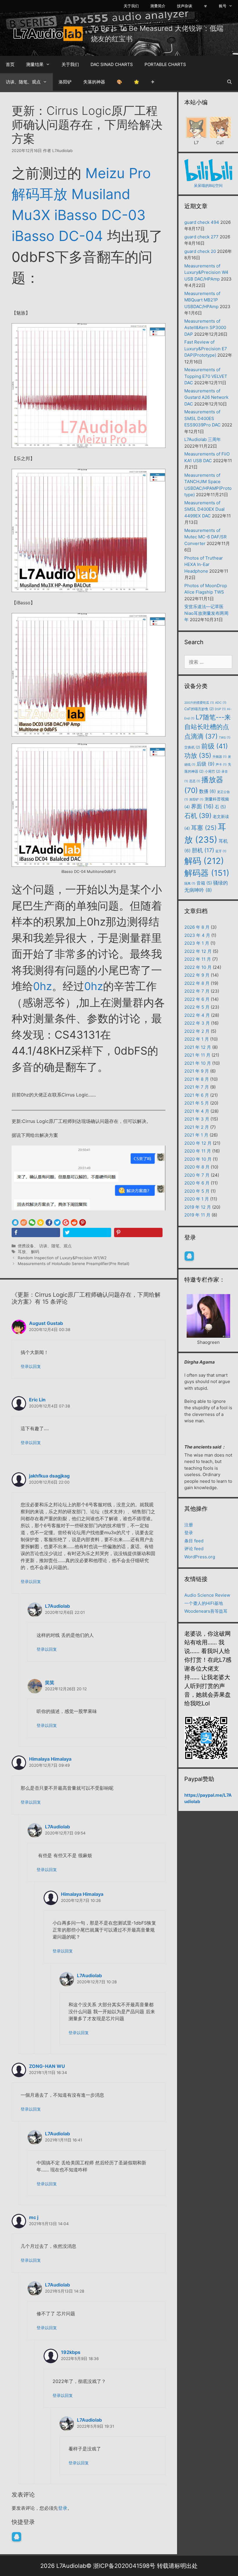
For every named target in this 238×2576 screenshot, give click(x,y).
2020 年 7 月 (197, 1175)
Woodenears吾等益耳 (206, 1611)
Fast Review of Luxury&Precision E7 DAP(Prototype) (206, 349)
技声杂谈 (185, 6)
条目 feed (194, 1541)
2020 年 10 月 (198, 1159)
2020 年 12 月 (198, 1143)
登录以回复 (31, 1366)
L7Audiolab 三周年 (203, 439)
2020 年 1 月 (197, 1199)
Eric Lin (37, 1400)
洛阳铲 (65, 82)
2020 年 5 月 (197, 1191)
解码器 (207, 873)
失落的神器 (94, 82)
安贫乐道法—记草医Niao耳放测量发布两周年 (206, 613)
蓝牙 (221, 851)
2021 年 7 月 (197, 1087)
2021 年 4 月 (197, 1111)
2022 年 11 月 (198, 959)
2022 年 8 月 (197, 983)
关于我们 (131, 6)
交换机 (192, 747)
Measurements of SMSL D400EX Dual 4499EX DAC (204, 509)
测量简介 (158, 6)
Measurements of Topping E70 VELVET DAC (206, 376)
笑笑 (50, 1682)
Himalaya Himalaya (50, 1759)
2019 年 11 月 (197, 1215)
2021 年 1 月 (196, 1135)
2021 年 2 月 (197, 1127)
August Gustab (46, 1323)
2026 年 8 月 (197, 927)
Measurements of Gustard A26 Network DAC (206, 397)
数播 (208, 791)
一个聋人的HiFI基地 (204, 1603)
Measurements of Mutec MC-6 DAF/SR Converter (205, 537)
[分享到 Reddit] (74, 1223)
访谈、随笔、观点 (23, 82)
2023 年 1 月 (197, 943)
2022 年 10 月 (198, 967)
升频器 (220, 757)
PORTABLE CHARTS (165, 64)
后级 (205, 764)
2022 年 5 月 (197, 1007)
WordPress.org (200, 1557)
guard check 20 (200, 251)
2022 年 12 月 (198, 951)
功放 (198, 755)
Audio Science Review (207, 1595)
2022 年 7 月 (197, 991)
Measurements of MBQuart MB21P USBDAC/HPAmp (202, 300)
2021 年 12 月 (198, 1047)
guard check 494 (202, 222)
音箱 (204, 883)
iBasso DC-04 (57, 236)
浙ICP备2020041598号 (124, 2566)
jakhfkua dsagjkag (49, 1476)
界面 (202, 806)
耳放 (22, 1252)
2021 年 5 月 (197, 1103)
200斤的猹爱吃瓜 (199, 703)
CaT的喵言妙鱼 (199, 709)
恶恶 (195, 781)
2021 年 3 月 (197, 1119)
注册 (189, 1525)
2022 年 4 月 (197, 1015)
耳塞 (204, 828)
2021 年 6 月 (197, 1095)
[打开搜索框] (229, 82)
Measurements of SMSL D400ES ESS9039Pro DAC (202, 418)
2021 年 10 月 (198, 1063)
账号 (223, 6)
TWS (225, 738)
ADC (221, 703)
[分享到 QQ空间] (40, 1223)
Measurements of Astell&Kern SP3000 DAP (205, 328)
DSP (220, 709)
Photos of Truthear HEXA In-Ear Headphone (204, 564)
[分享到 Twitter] (57, 1223)
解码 (35, 1252)
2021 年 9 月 (197, 1071)
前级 (214, 746)
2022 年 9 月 (197, 975)
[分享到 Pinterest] (83, 1223)
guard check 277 (201, 237)
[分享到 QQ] (15, 1223)
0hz (43, 986)
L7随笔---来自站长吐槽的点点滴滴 (208, 727)
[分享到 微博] (24, 1223)
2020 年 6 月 (197, 1183)
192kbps (71, 2352)
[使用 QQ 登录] (17, 2537)
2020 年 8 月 (197, 1167)
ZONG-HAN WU (47, 2066)
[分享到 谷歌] (66, 1223)
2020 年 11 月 (198, 1151)
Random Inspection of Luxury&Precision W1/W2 (62, 1258)
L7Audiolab (57, 1606)
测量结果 (35, 64)
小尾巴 (212, 771)
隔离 (190, 884)
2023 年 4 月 (197, 935)
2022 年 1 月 (197, 1039)
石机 (198, 816)
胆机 (203, 850)
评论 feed (194, 1549)
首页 (10, 64)
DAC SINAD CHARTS (112, 64)
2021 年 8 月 (197, 1079)
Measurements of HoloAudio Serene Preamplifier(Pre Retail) (74, 1264)
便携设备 (26, 1246)
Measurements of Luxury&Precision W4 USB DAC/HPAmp (206, 272)
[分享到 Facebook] (49, 1223)
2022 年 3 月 (197, 1023)
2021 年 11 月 (197, 1055)
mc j (34, 2217)
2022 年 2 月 (197, 1031)
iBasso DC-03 (100, 215)
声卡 (221, 765)
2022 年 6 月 (197, 999)
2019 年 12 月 (198, 1207)
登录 (63, 2508)
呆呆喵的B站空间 (208, 185)
